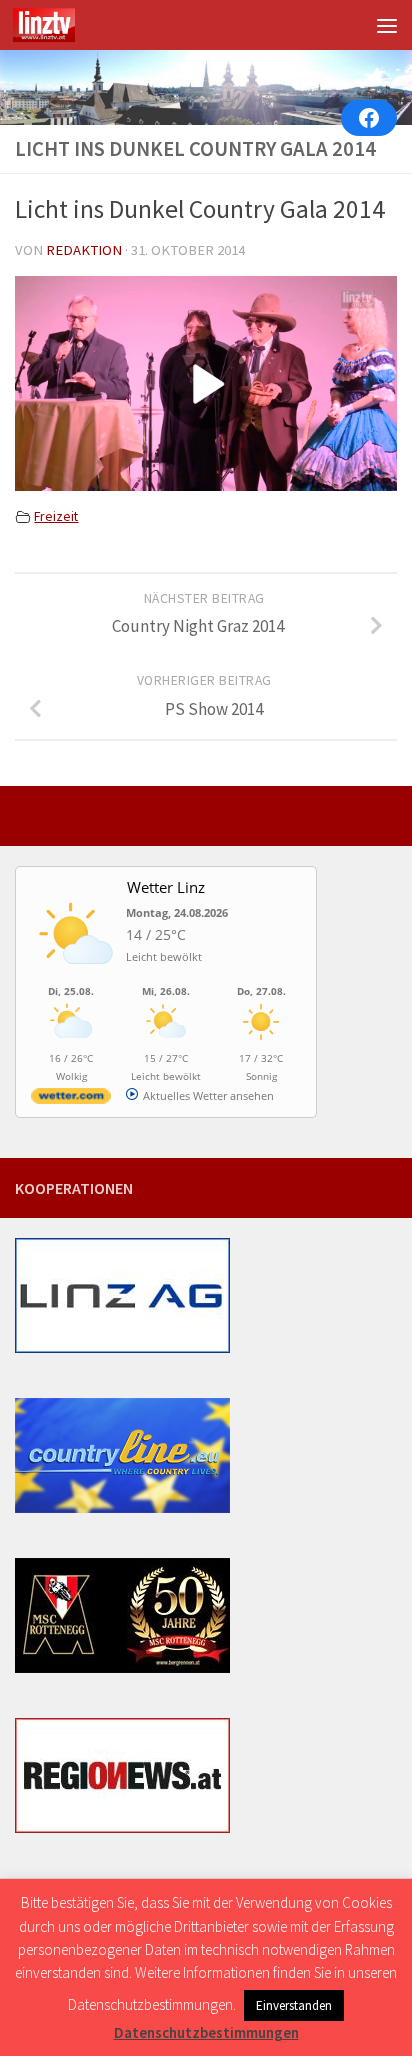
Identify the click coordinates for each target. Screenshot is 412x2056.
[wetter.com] (71, 1099)
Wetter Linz (166, 887)
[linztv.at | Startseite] (54, 25)
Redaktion (84, 250)
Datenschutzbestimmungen (206, 2032)
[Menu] (387, 25)
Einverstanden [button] (294, 2005)
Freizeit (56, 516)
